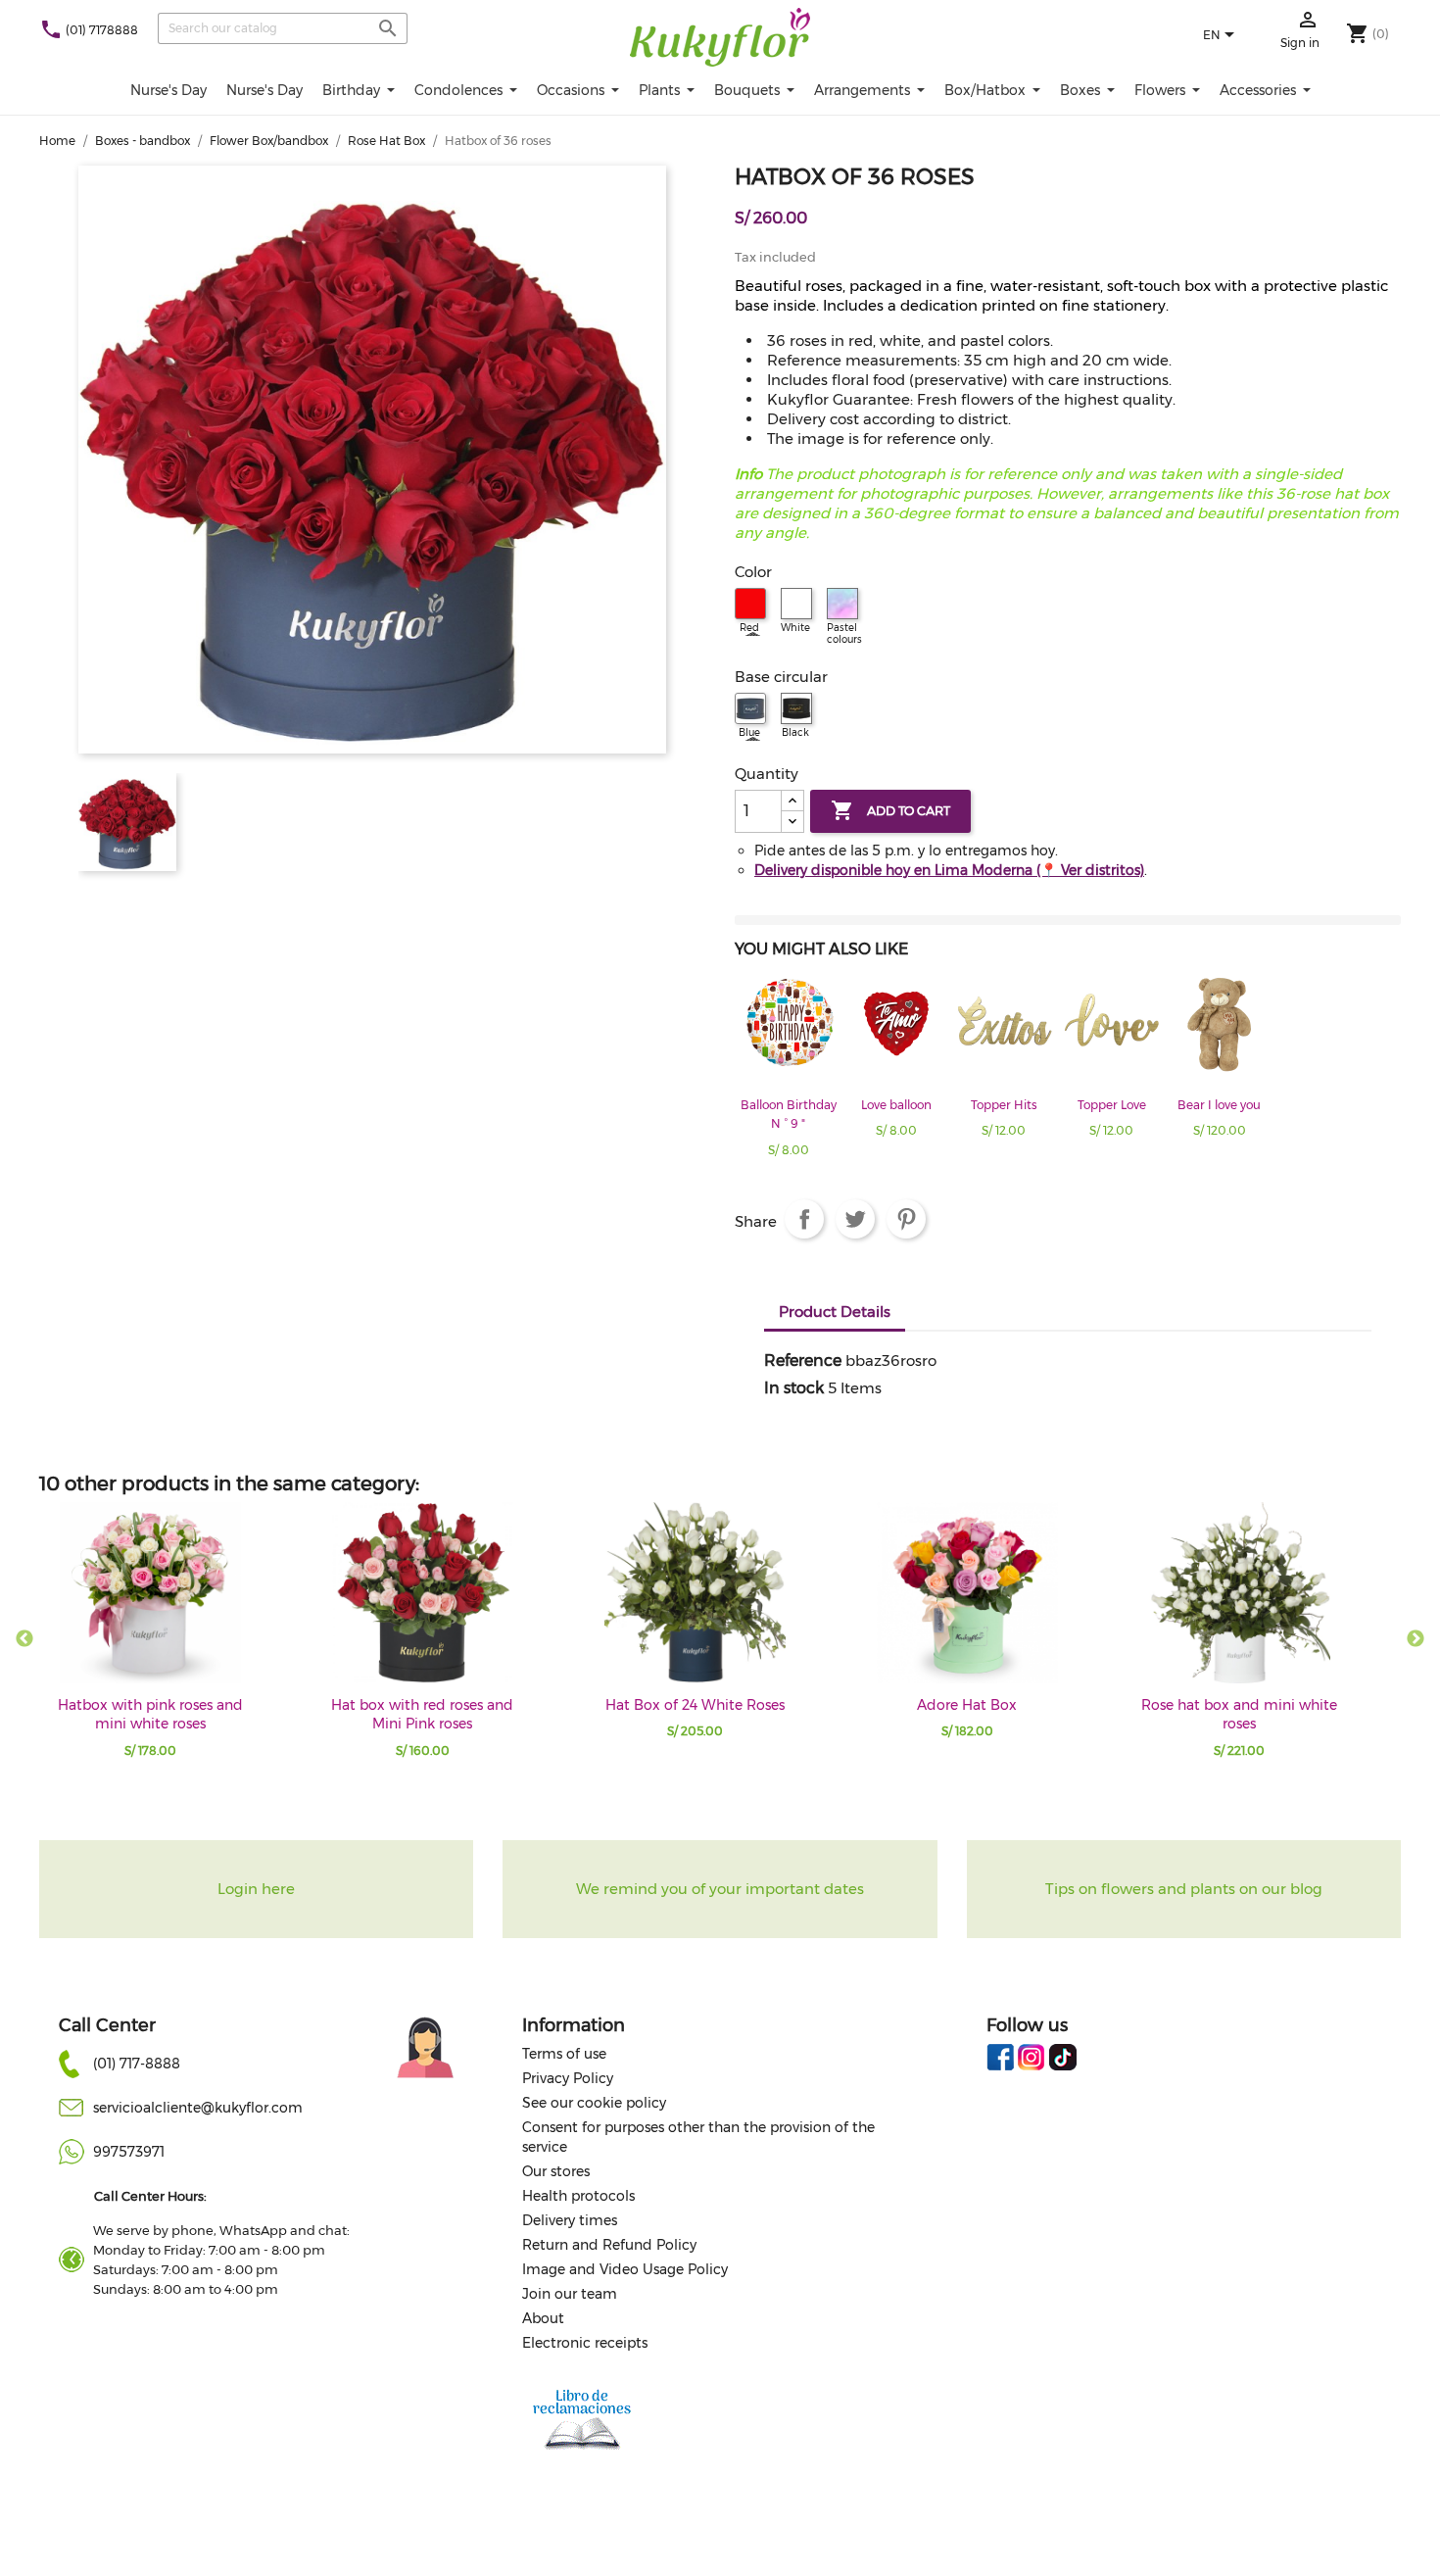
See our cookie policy (594, 2103)
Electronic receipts (585, 2343)
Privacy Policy (568, 2078)
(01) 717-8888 (137, 2064)
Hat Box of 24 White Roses (695, 1705)
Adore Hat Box (967, 1705)
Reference (803, 1361)
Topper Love (1112, 1105)
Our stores (556, 2171)
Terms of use (564, 2054)
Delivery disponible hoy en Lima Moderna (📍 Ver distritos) (949, 870)
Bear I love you (1219, 1105)
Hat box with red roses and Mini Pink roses (422, 1715)
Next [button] (1416, 1639)
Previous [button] (24, 1639)
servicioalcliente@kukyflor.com (198, 2108)
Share (804, 1219)
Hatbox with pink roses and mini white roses (150, 1715)
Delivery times (570, 2220)
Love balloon (896, 1105)
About (543, 2318)
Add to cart (890, 810)
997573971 (129, 2152)
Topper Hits (1004, 1105)
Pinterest (906, 1219)
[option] (789, 1070)
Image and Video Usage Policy (625, 2269)
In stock (794, 1388)
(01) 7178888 (102, 30)
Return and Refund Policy (609, 2245)
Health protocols (578, 2196)
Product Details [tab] (835, 1312)
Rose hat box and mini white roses (1239, 1715)
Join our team (570, 2294)
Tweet (855, 1219)
